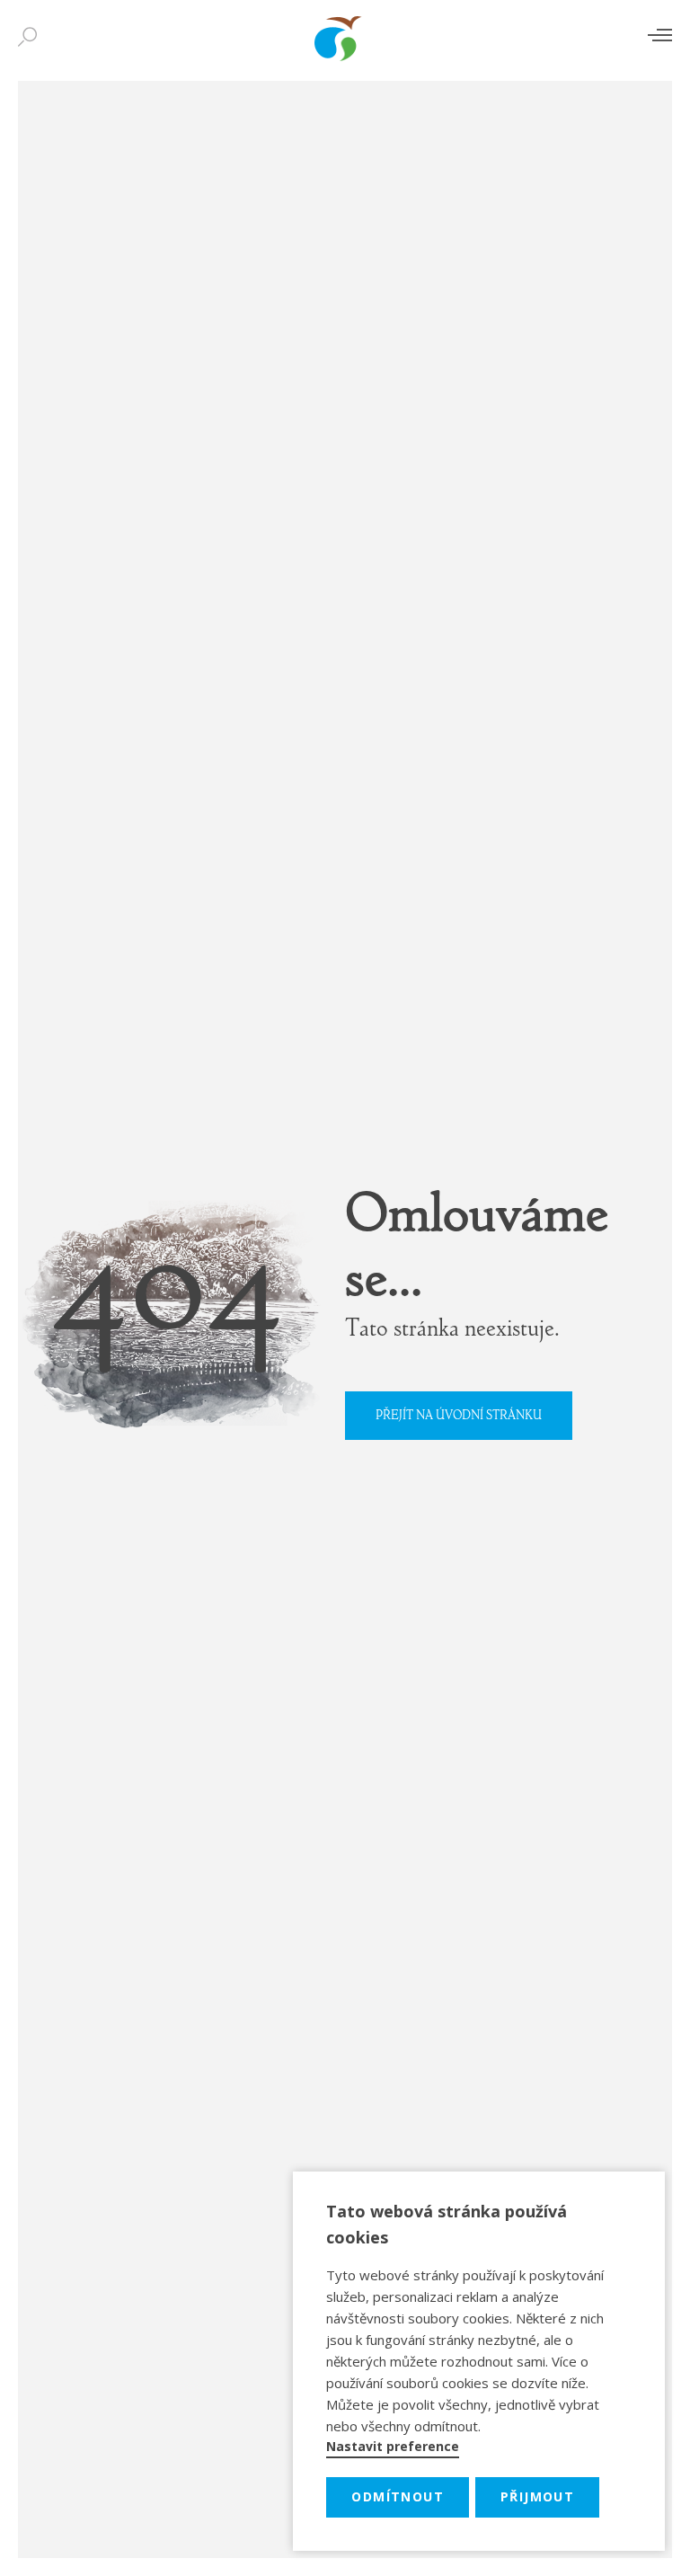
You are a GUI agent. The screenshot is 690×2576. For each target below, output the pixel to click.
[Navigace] (660, 35)
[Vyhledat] (31, 38)
